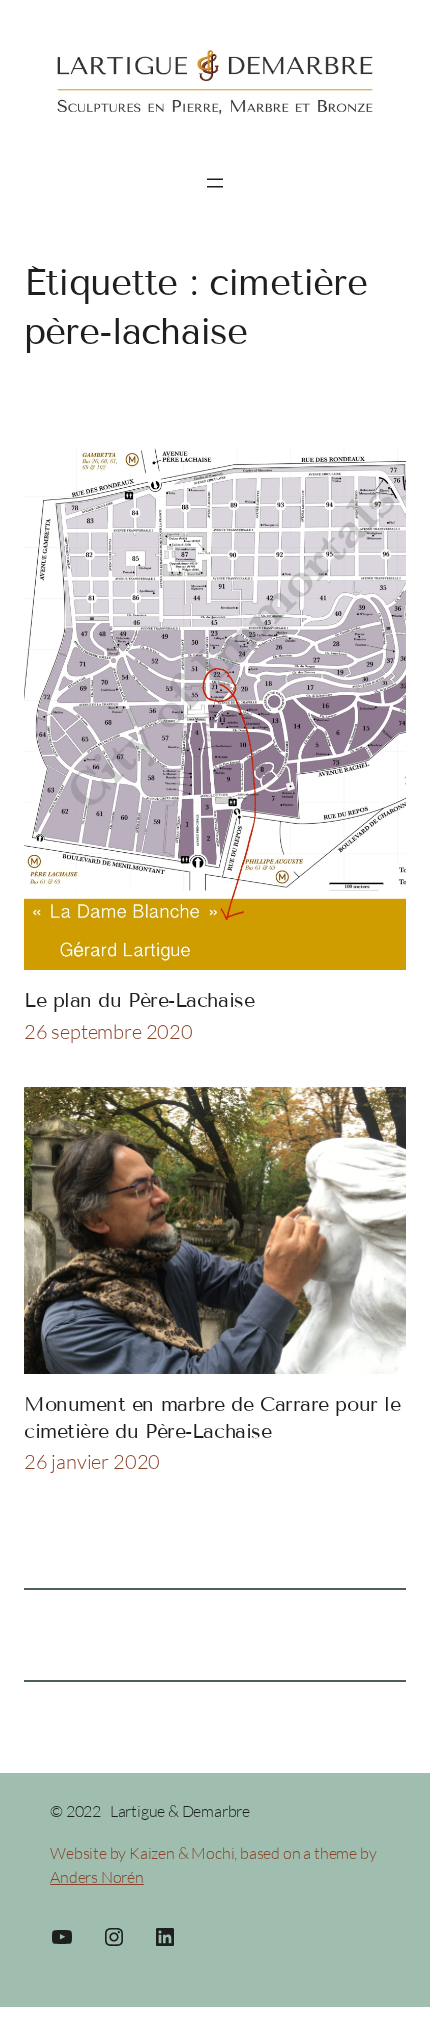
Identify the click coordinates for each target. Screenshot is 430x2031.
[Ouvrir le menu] (215, 183)
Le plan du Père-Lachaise (139, 1000)
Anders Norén (97, 1877)
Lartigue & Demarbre (180, 1811)
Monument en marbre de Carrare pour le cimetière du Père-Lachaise (212, 1417)
